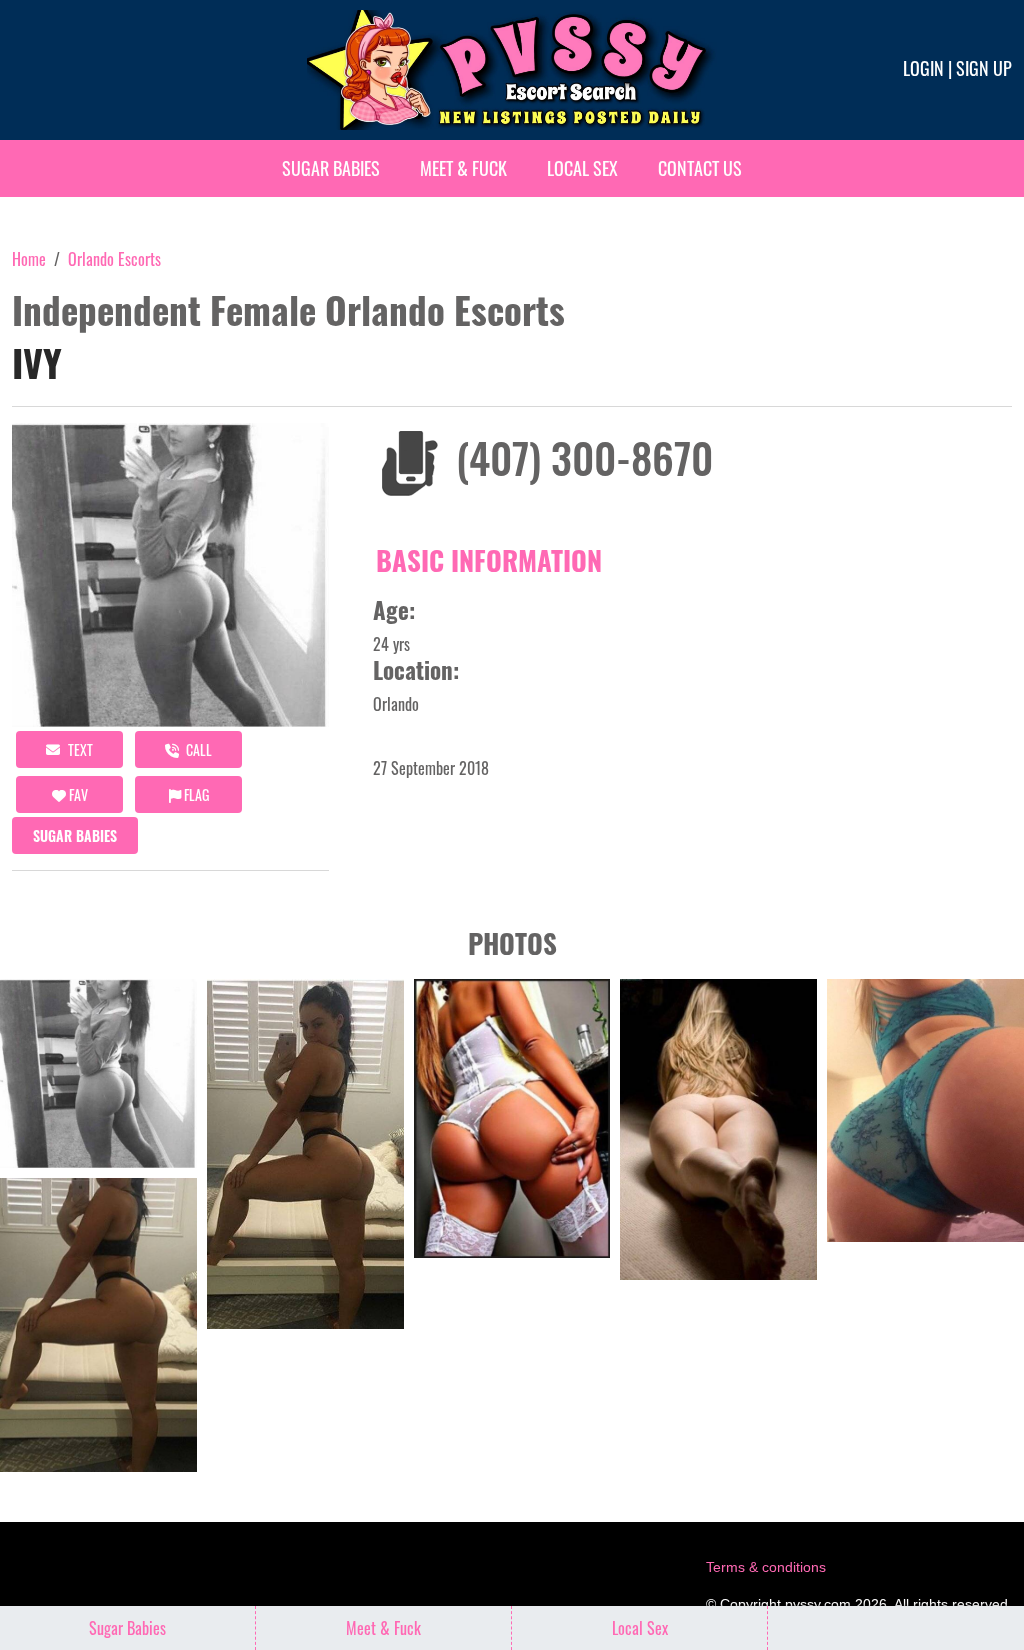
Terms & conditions (766, 1567)
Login (923, 68)
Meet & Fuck (463, 168)
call (197, 749)
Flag (195, 794)
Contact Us (700, 168)
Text (79, 749)
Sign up (984, 68)
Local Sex (582, 168)
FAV (77, 794)
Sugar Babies (331, 168)
